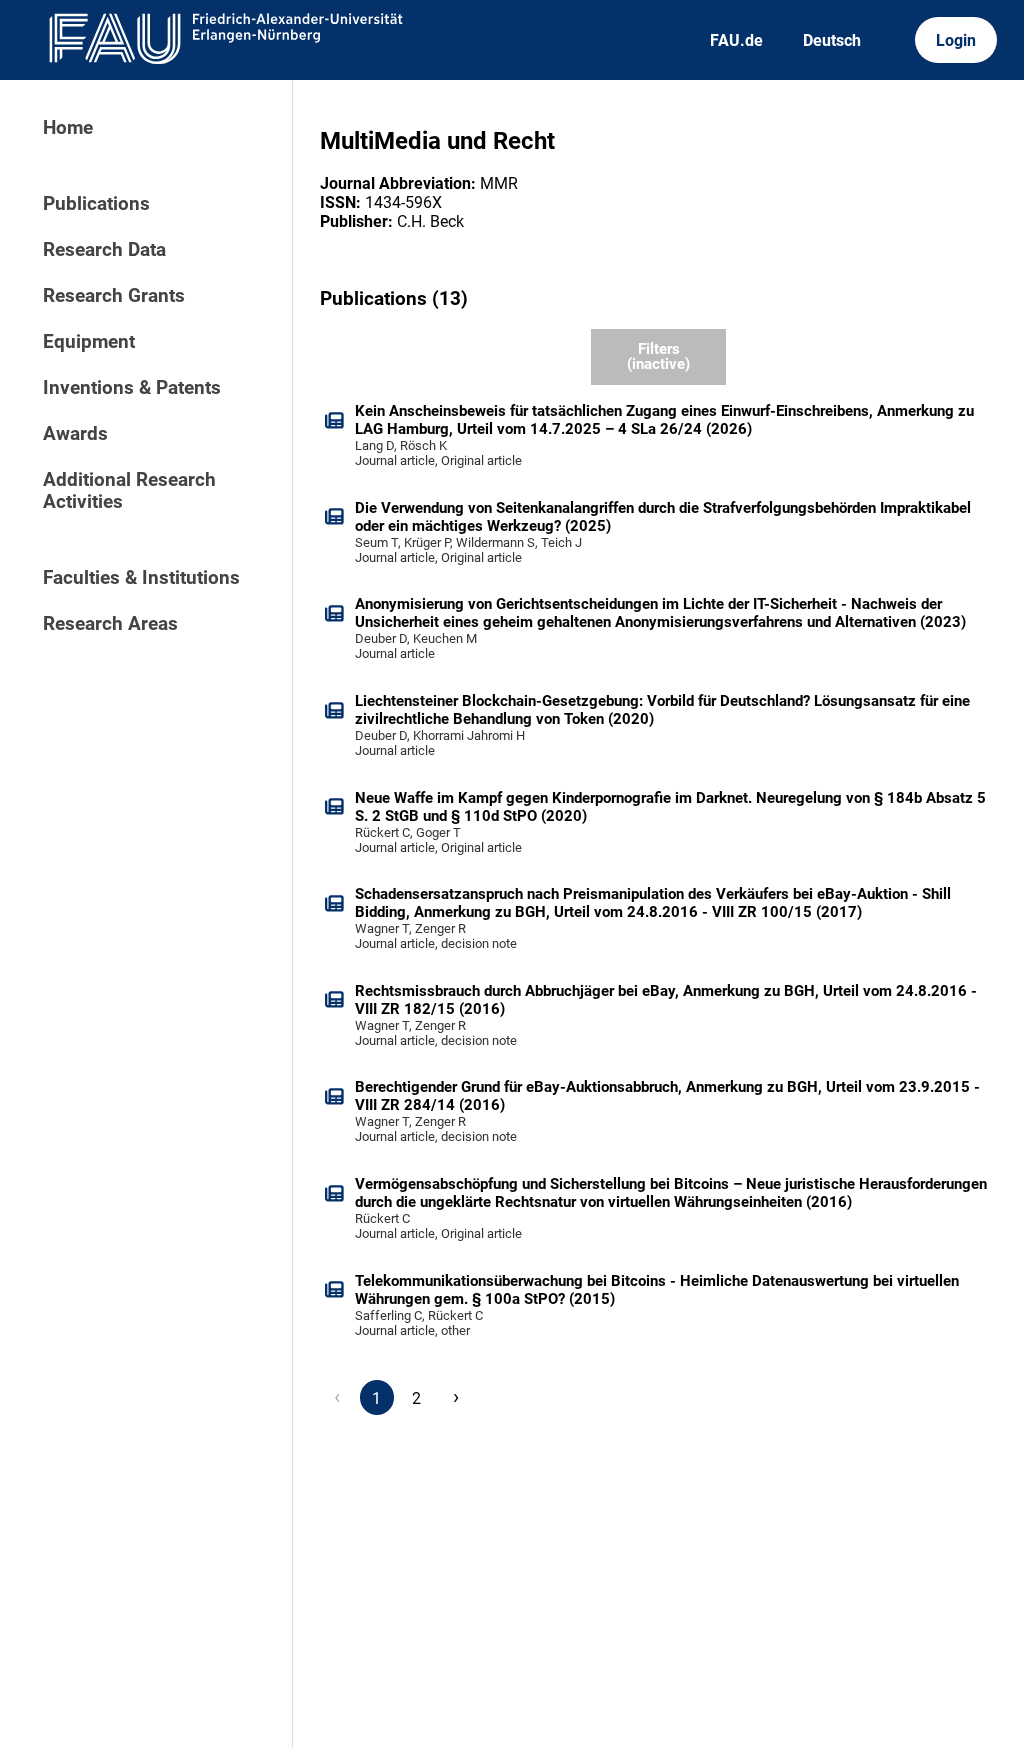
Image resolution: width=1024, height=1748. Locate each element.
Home (68, 128)
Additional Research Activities (129, 491)
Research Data (104, 250)
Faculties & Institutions (141, 578)
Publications (96, 204)
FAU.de (736, 40)
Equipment (89, 342)
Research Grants (114, 296)
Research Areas (110, 624)
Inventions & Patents (132, 388)
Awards (75, 434)
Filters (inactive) (658, 356)
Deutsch (832, 40)
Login (956, 40)
